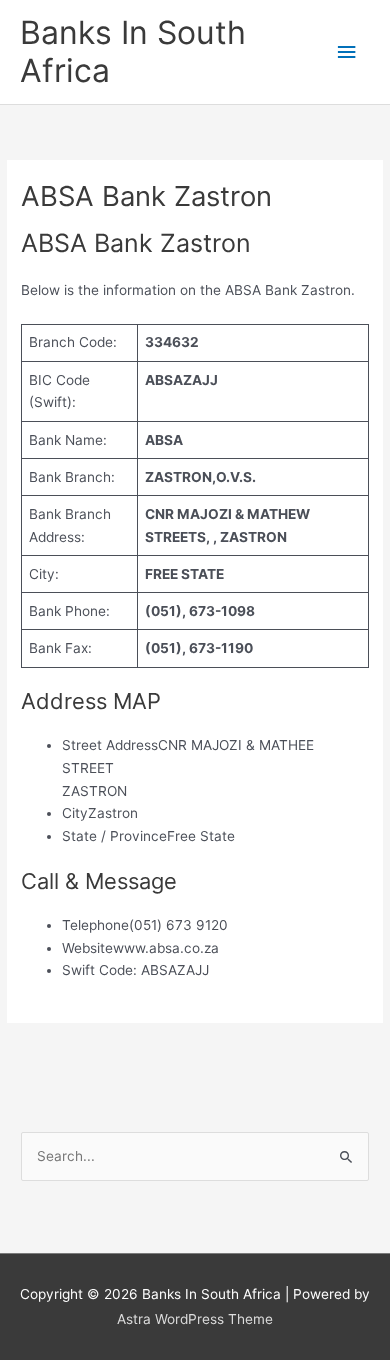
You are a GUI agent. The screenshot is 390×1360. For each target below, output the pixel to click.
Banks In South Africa (133, 51)
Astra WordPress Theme (195, 1319)
